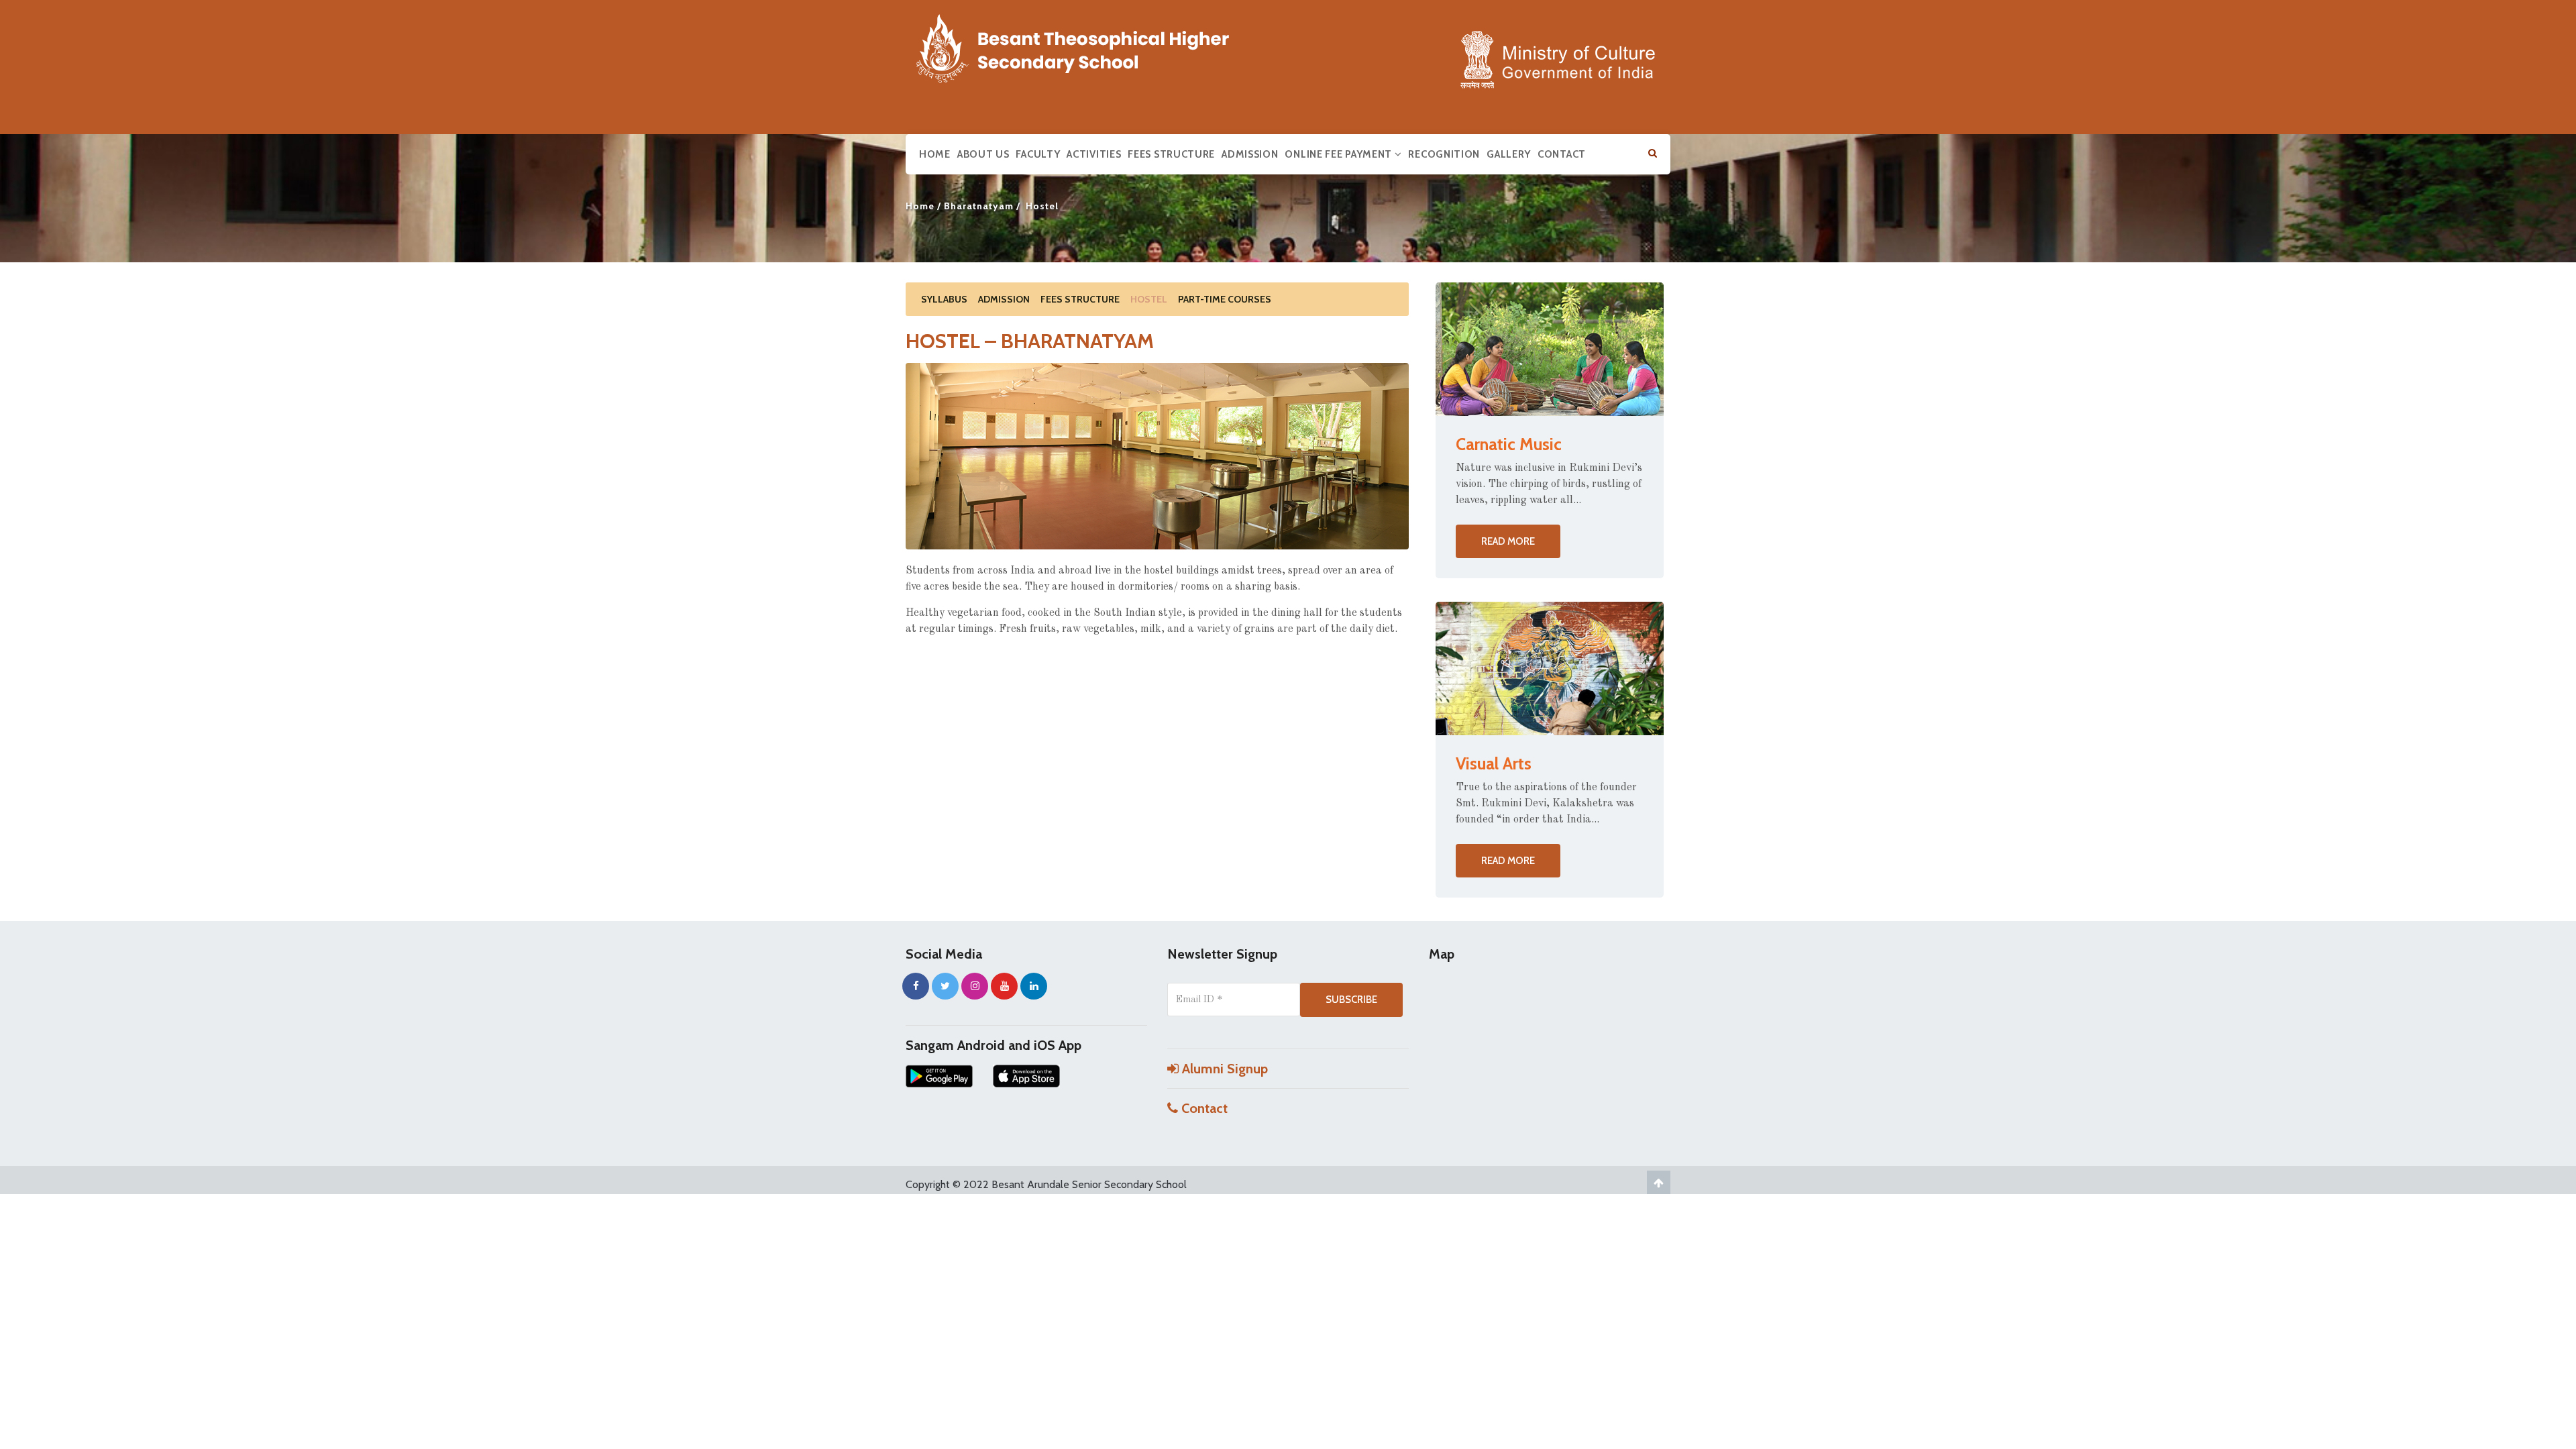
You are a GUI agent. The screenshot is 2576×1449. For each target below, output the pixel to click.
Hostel (1149, 299)
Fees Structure (1171, 154)
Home (935, 154)
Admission (1250, 154)
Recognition (1444, 154)
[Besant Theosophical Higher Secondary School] (1087, 46)
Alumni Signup (1223, 1069)
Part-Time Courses (1225, 299)
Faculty (1038, 154)
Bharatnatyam (979, 206)
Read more (1508, 541)
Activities (1094, 154)
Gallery (1509, 154)
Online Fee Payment (1339, 154)
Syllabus (944, 299)
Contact (1562, 154)
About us (983, 154)
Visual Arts (1494, 763)
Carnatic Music (1509, 444)
